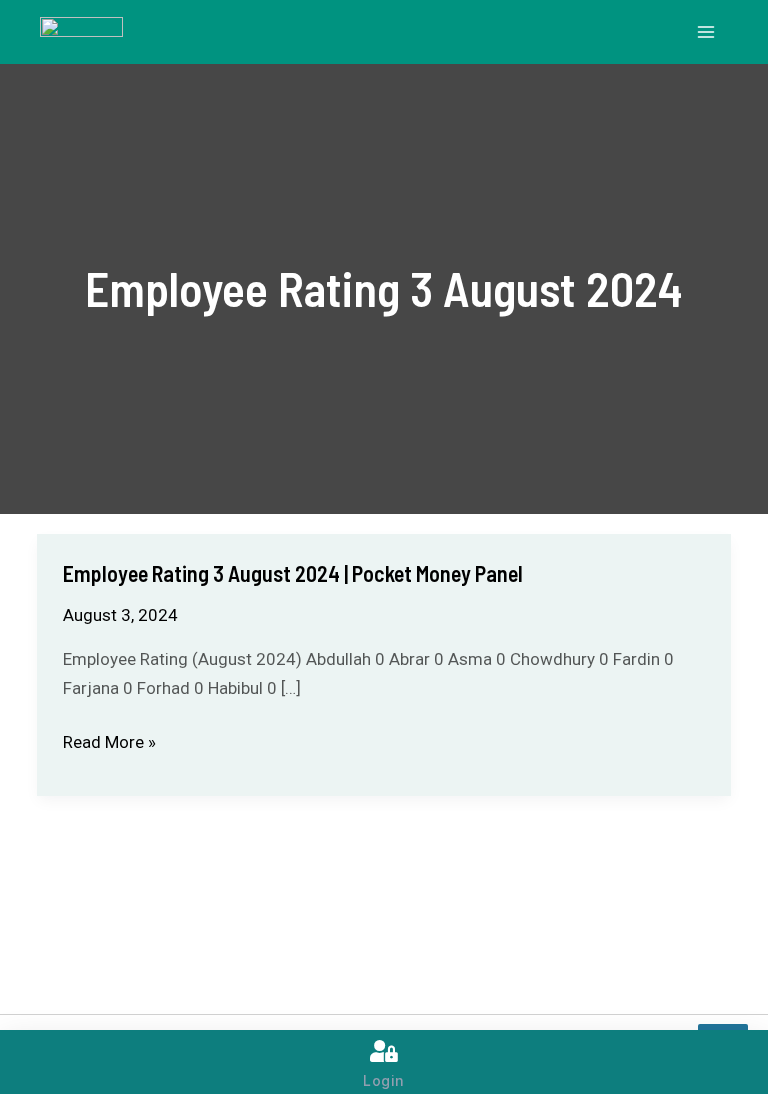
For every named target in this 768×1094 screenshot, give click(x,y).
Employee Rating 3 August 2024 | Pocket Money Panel (293, 573)
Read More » (109, 742)
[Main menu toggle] (706, 32)
